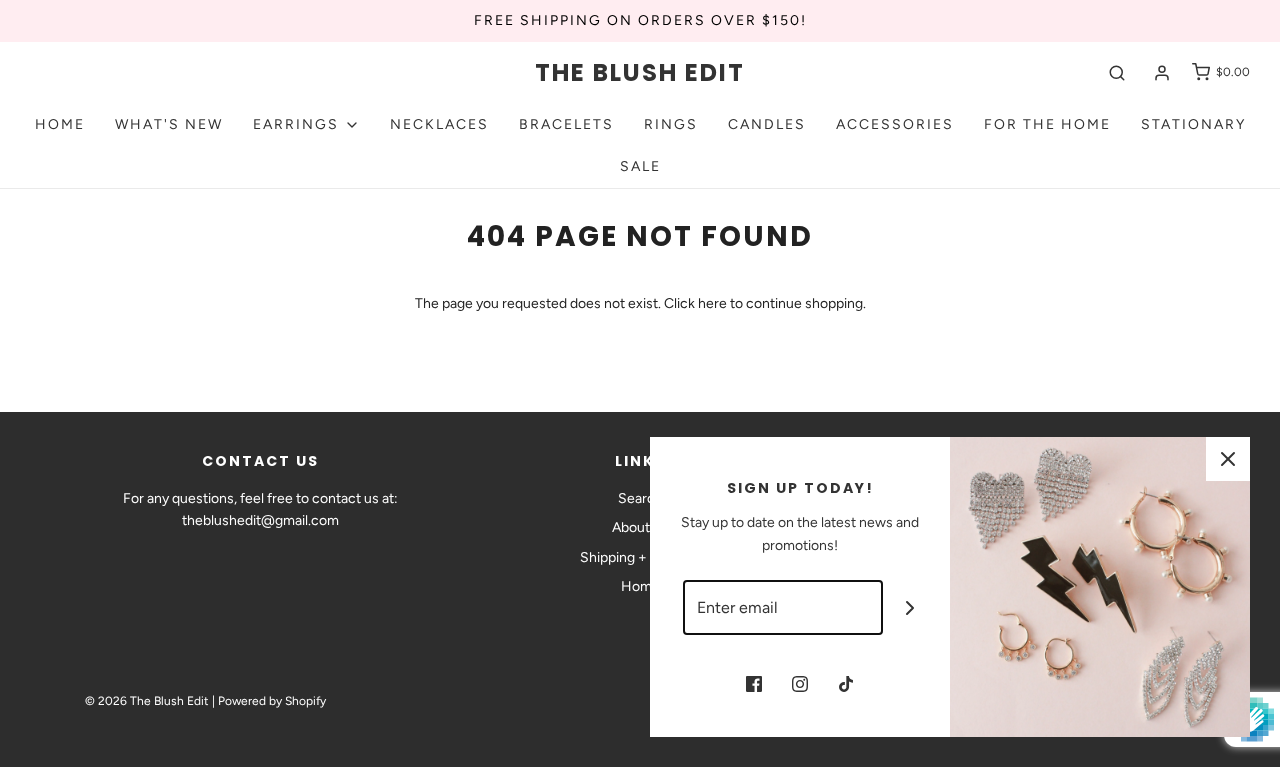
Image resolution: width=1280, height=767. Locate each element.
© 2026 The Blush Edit (147, 701)
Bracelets (566, 124)
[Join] (910, 607)
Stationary (1193, 124)
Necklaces (439, 124)
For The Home (1047, 124)
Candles (767, 124)
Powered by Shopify (272, 701)
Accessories (895, 124)
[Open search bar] (1117, 72)
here (712, 303)
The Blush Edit (640, 73)
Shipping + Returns (640, 557)
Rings (671, 124)
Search (640, 498)
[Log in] (1162, 73)
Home (60, 124)
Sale (640, 166)
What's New (169, 124)
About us (640, 527)
